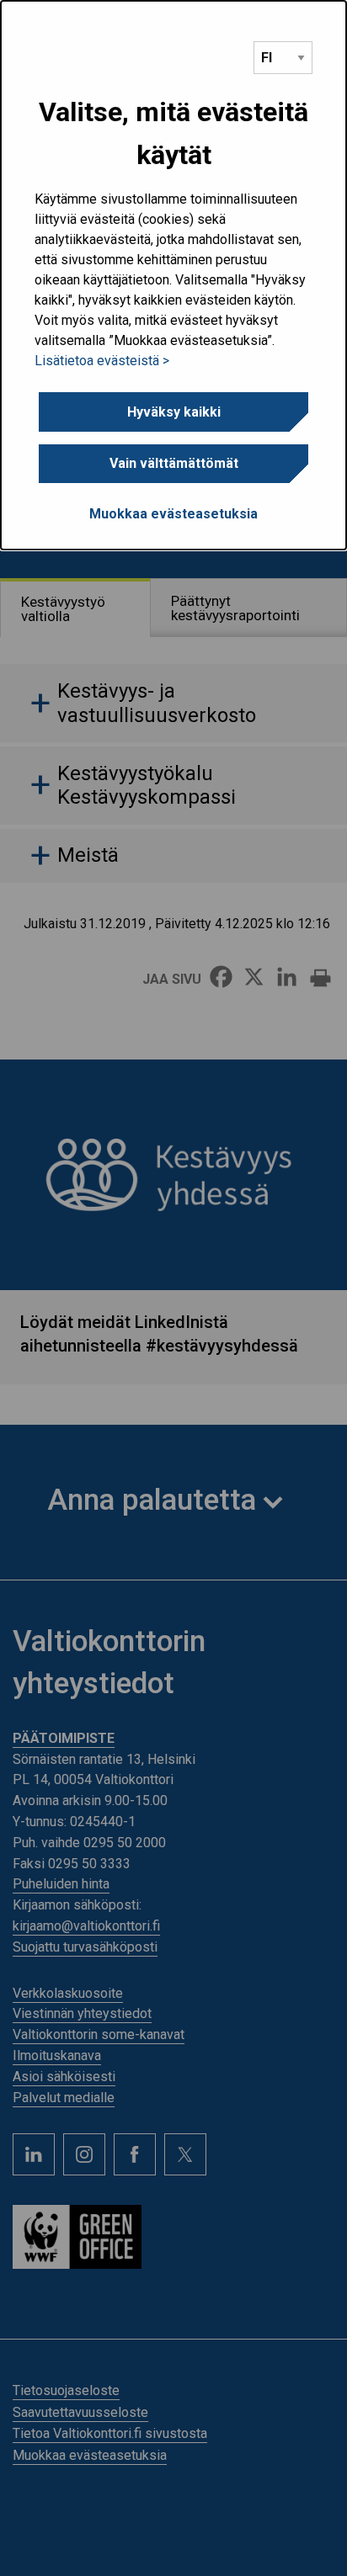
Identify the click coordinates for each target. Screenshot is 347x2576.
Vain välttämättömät (174, 463)
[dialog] (173, 275)
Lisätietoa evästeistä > (102, 361)
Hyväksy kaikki (174, 412)
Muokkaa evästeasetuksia (173, 514)
